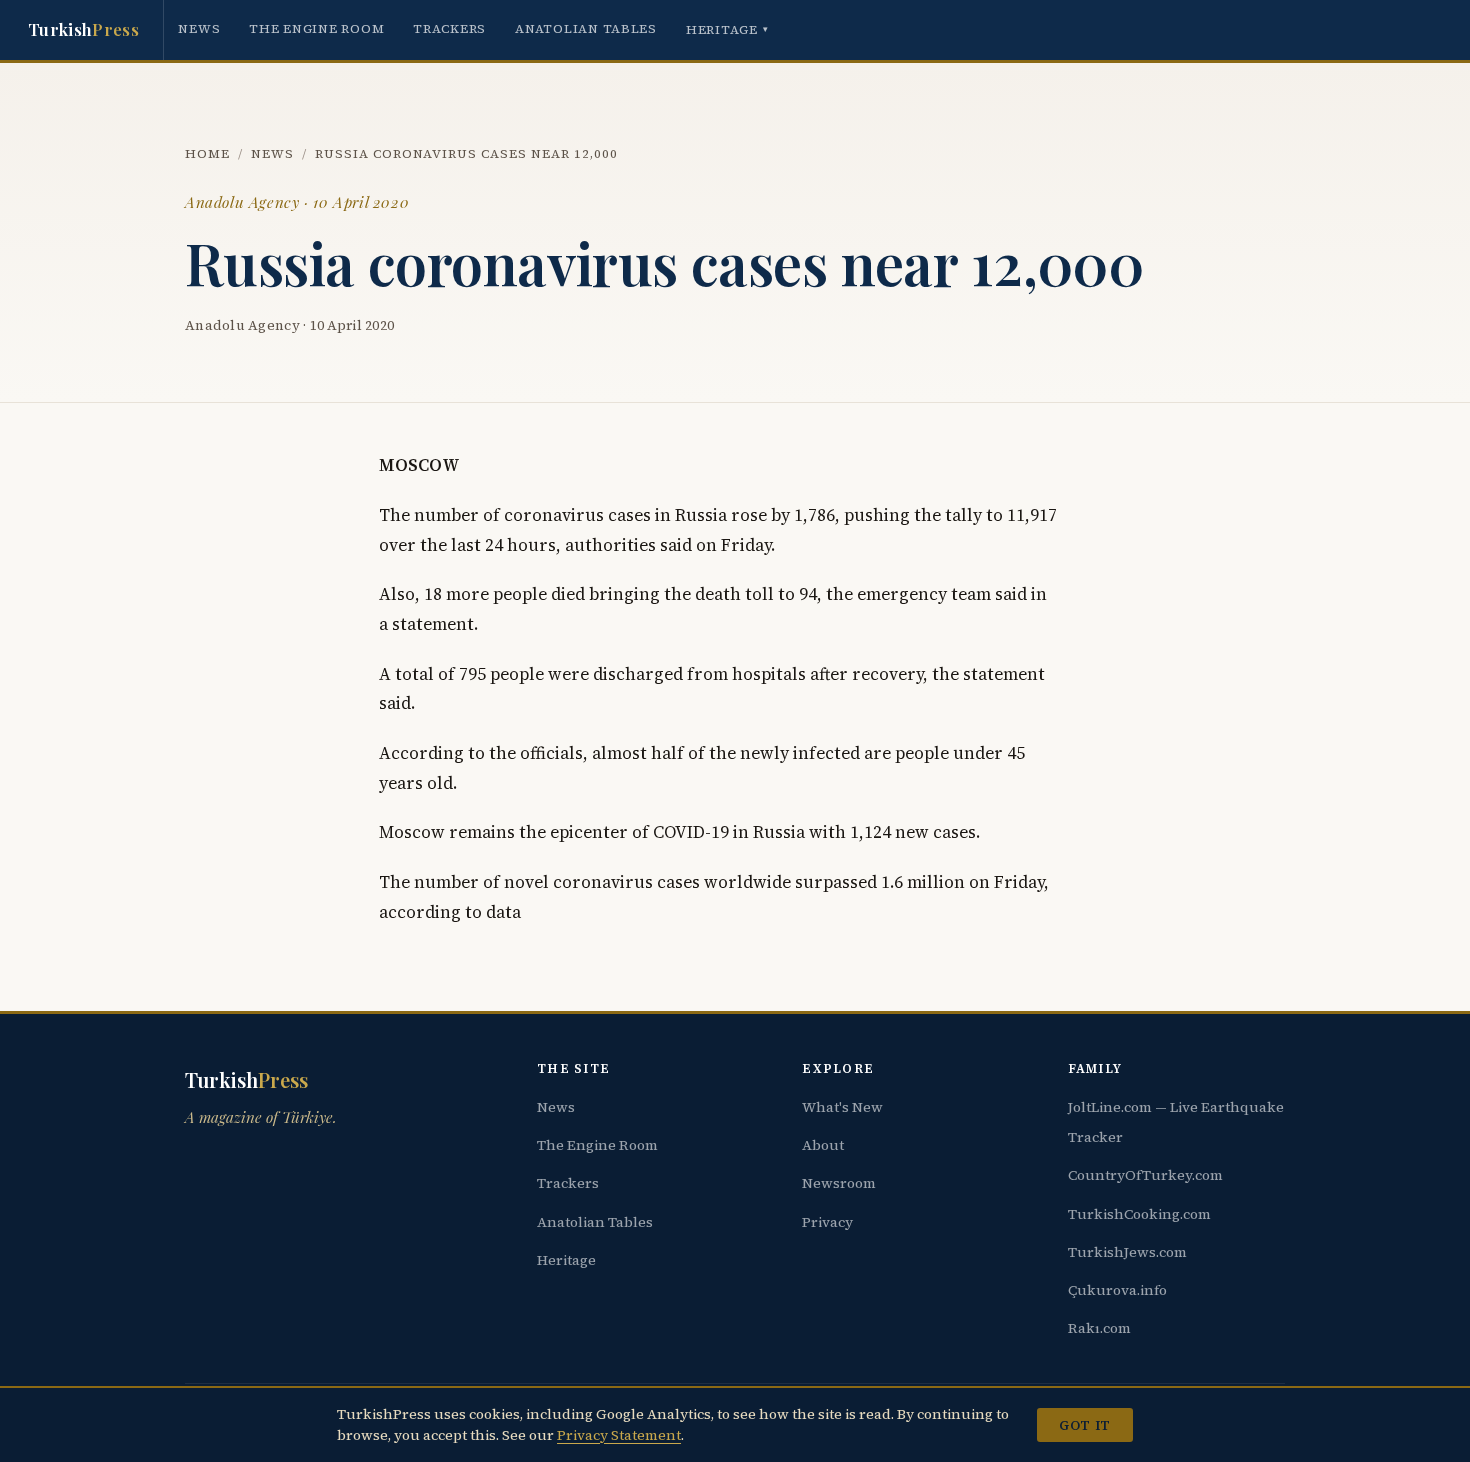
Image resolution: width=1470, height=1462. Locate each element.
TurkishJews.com (1127, 1252)
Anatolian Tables (586, 28)
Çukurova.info (1117, 1290)
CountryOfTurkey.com (1145, 1175)
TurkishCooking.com (1139, 1214)
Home (207, 153)
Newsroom (839, 1183)
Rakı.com (1099, 1328)
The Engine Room (316, 28)
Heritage (727, 29)
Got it (1084, 1425)
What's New (842, 1107)
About (823, 1145)
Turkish (83, 29)
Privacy (827, 1222)
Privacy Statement (619, 1435)
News (199, 28)
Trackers (449, 28)
